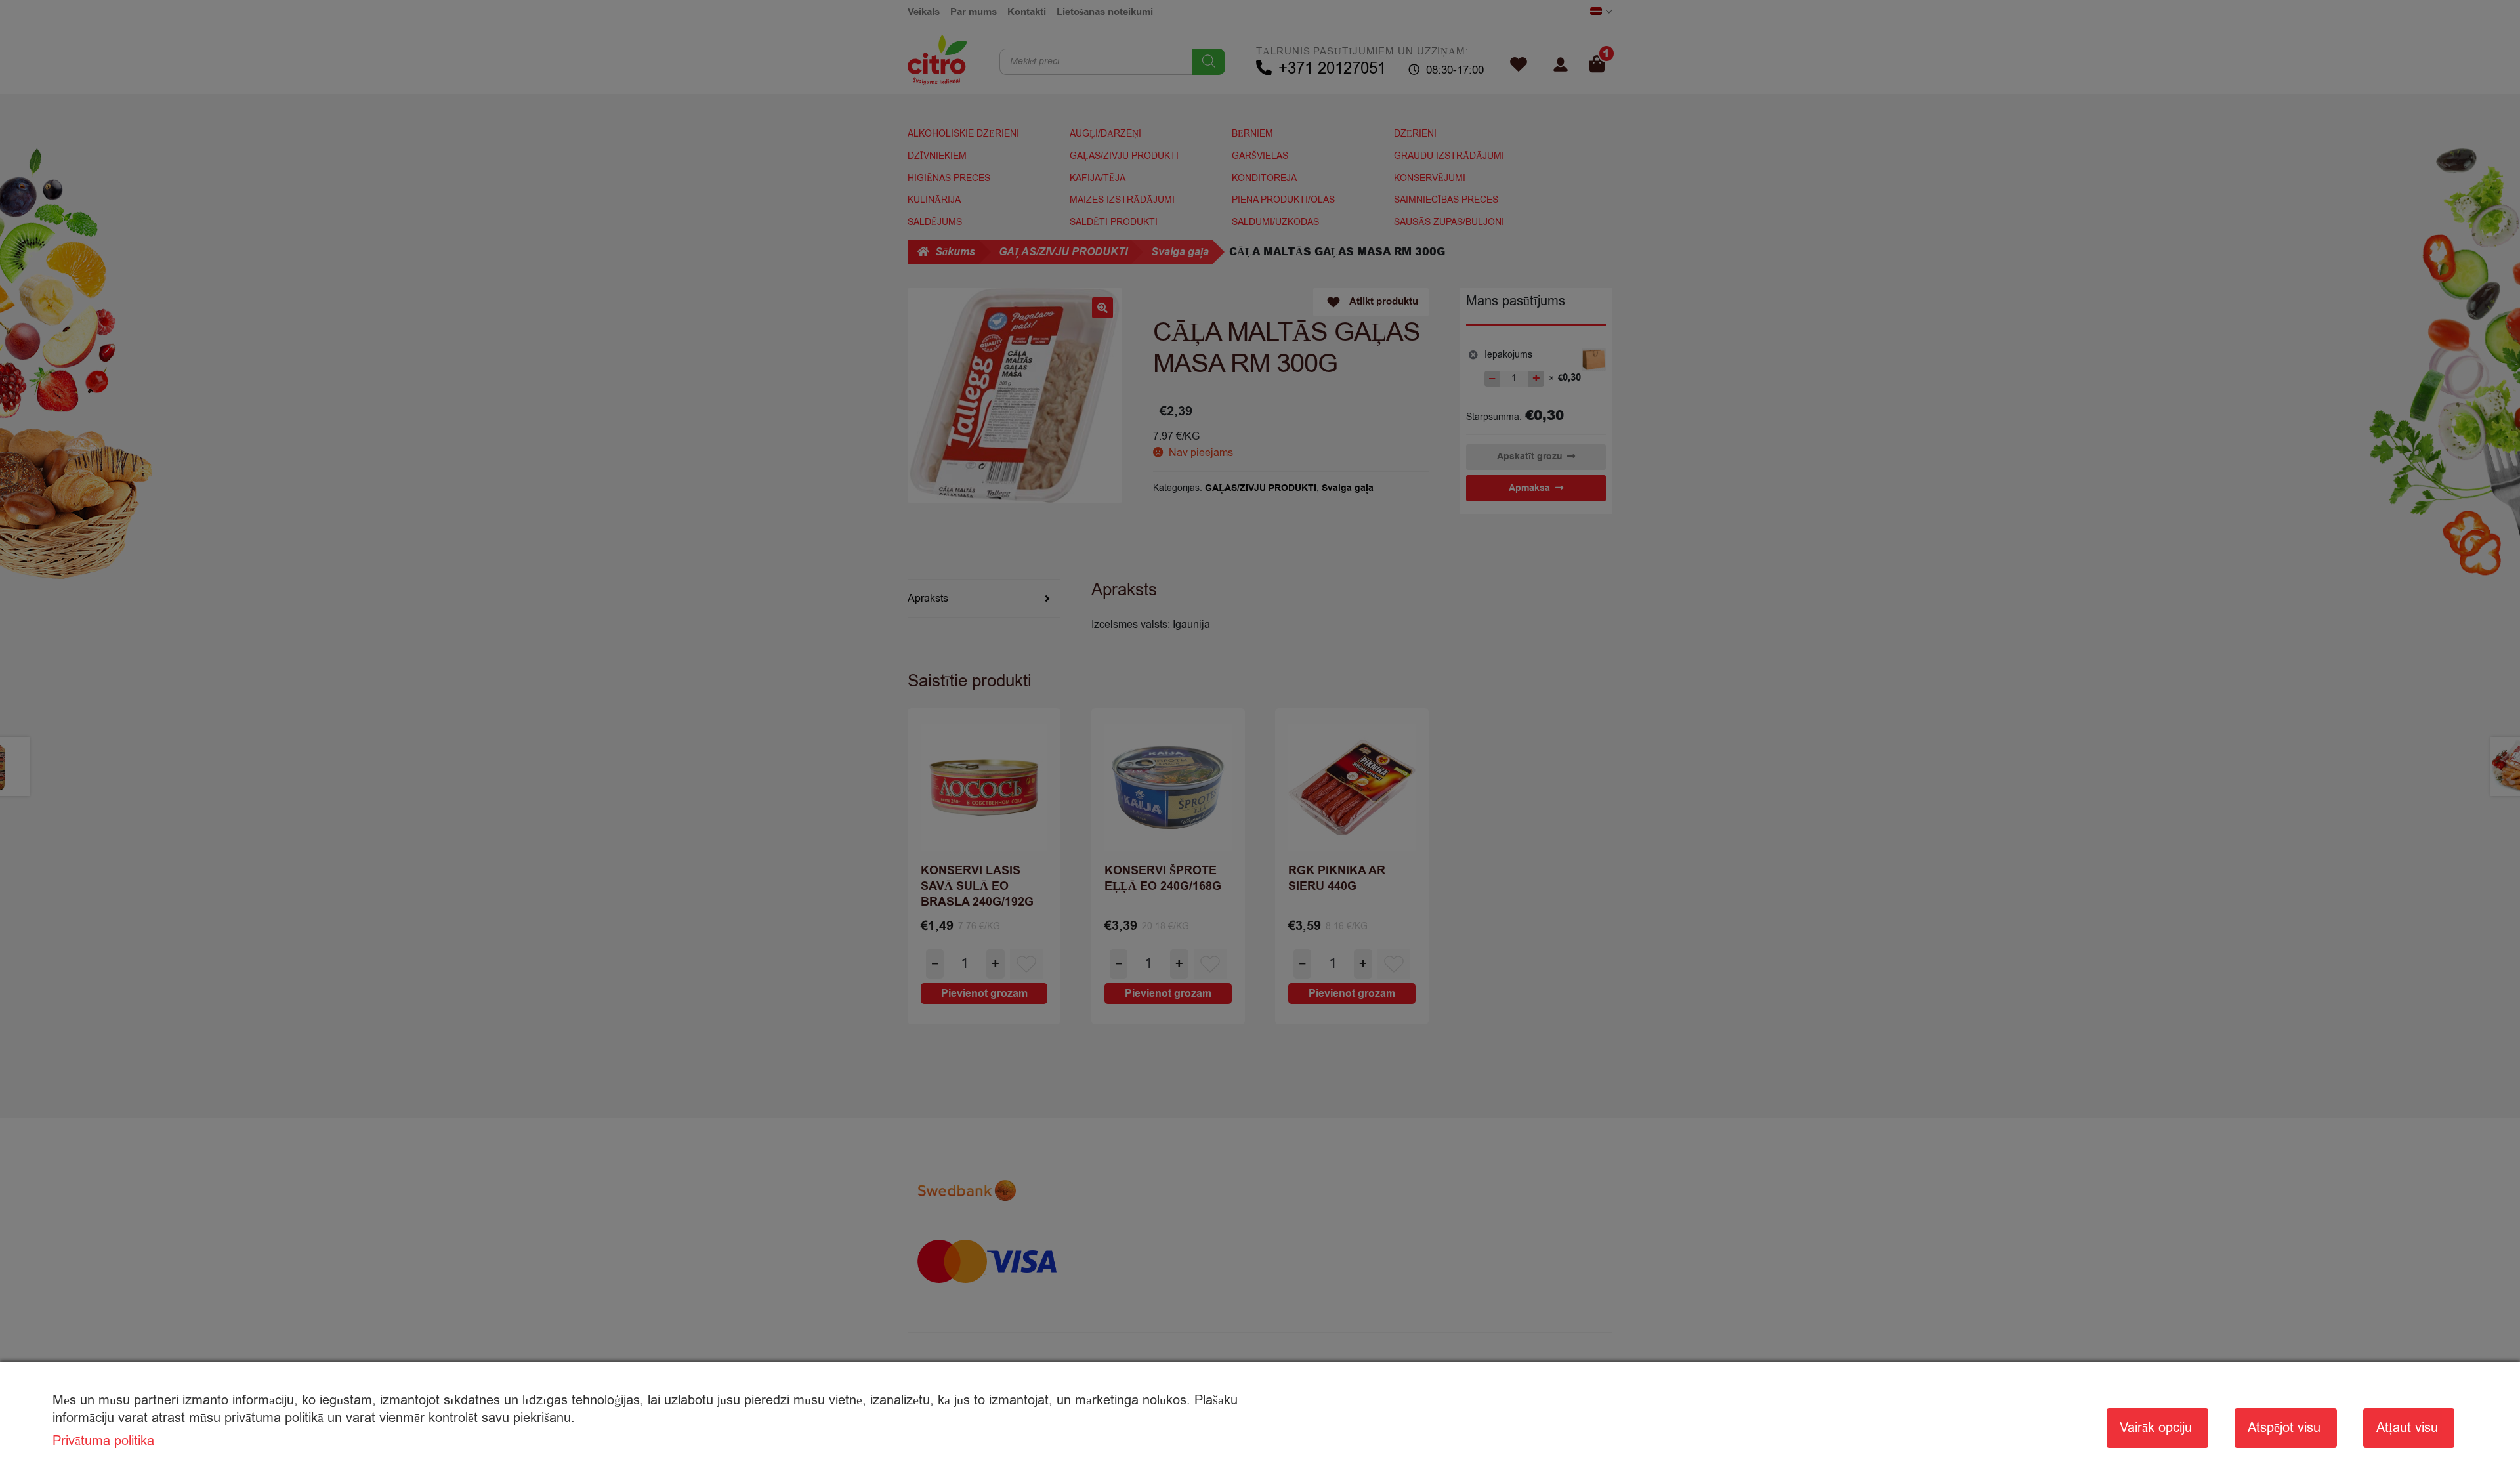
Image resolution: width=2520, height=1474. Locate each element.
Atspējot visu (2284, 1428)
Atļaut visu (2407, 1428)
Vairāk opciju (2156, 1428)
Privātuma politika (103, 1441)
